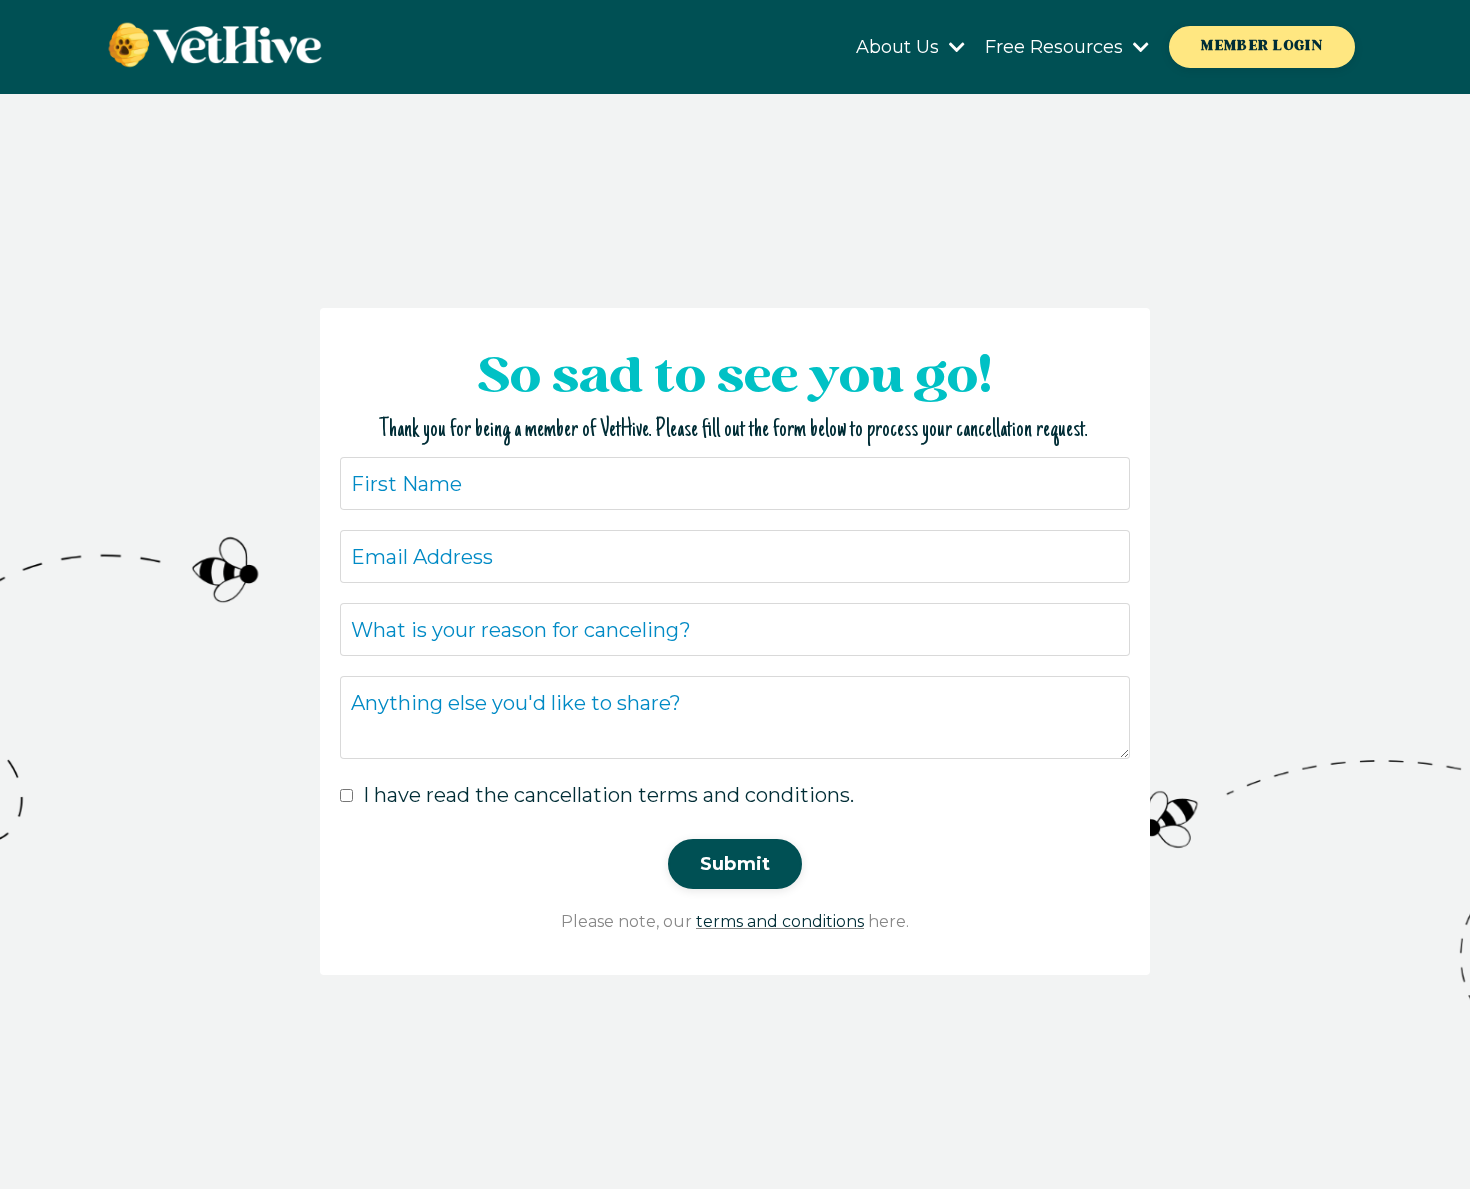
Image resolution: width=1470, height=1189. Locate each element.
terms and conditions (780, 921)
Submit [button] (735, 864)
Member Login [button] (1262, 46)
